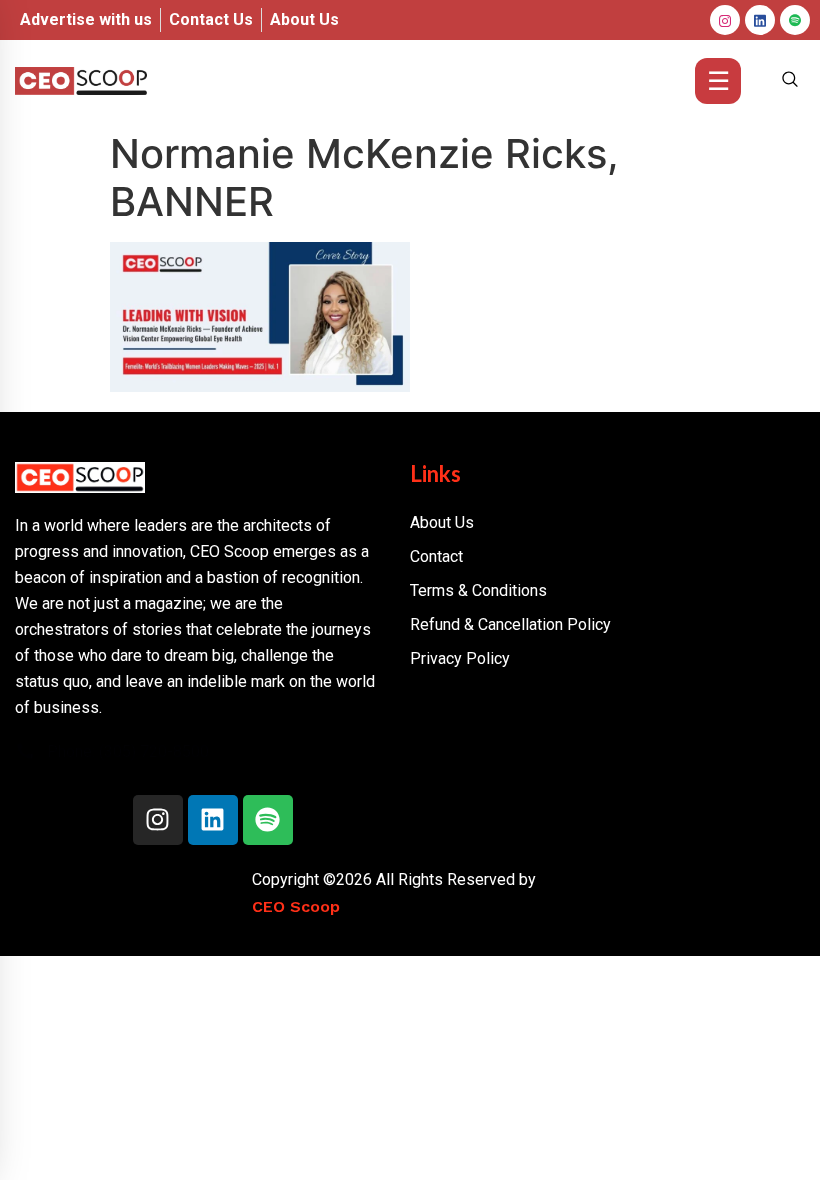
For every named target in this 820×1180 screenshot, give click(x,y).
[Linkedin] (213, 820)
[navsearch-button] (790, 81)
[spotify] (795, 20)
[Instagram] (725, 20)
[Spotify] (268, 820)
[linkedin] (760, 20)
